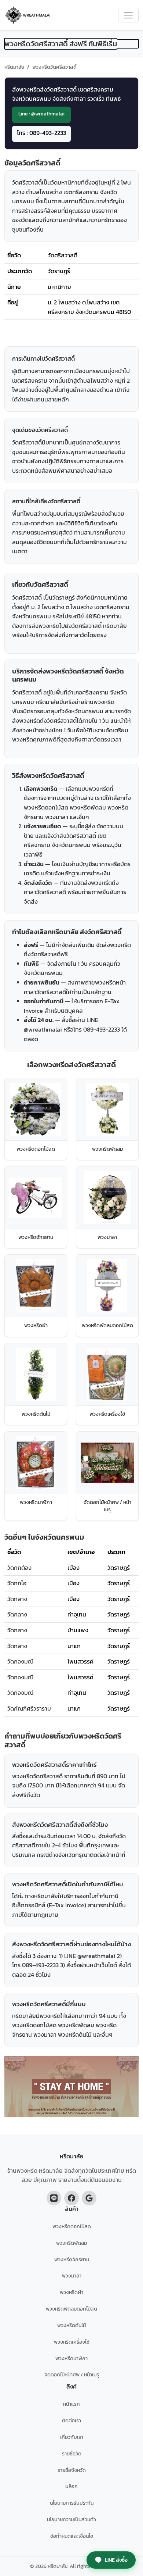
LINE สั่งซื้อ (116, 2560)
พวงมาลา (72, 2276)
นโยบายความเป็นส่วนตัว (71, 2519)
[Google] (89, 2198)
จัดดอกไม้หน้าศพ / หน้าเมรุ (72, 2375)
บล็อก (71, 2486)
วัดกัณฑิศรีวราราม (29, 1708)
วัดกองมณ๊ (20, 1661)
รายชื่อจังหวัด (72, 2470)
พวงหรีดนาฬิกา (71, 2358)
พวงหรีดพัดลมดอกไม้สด (71, 2309)
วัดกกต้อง (19, 1568)
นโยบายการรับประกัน (72, 2503)
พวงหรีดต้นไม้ (71, 2325)
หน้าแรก (71, 2404)
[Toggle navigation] (128, 15)
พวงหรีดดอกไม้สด (72, 2226)
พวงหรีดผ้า (71, 2292)
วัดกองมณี (20, 1677)
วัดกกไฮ (17, 1583)
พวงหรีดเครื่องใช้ (72, 2342)
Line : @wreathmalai (41, 114)
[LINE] (54, 2198)
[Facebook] (71, 2198)
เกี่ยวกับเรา (72, 2437)
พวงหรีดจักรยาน (72, 2259)
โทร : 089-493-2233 (41, 133)
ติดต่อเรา (71, 2420)
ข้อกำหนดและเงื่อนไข (72, 2536)
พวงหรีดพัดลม (71, 2243)
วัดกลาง (17, 1599)
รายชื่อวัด (72, 2454)
